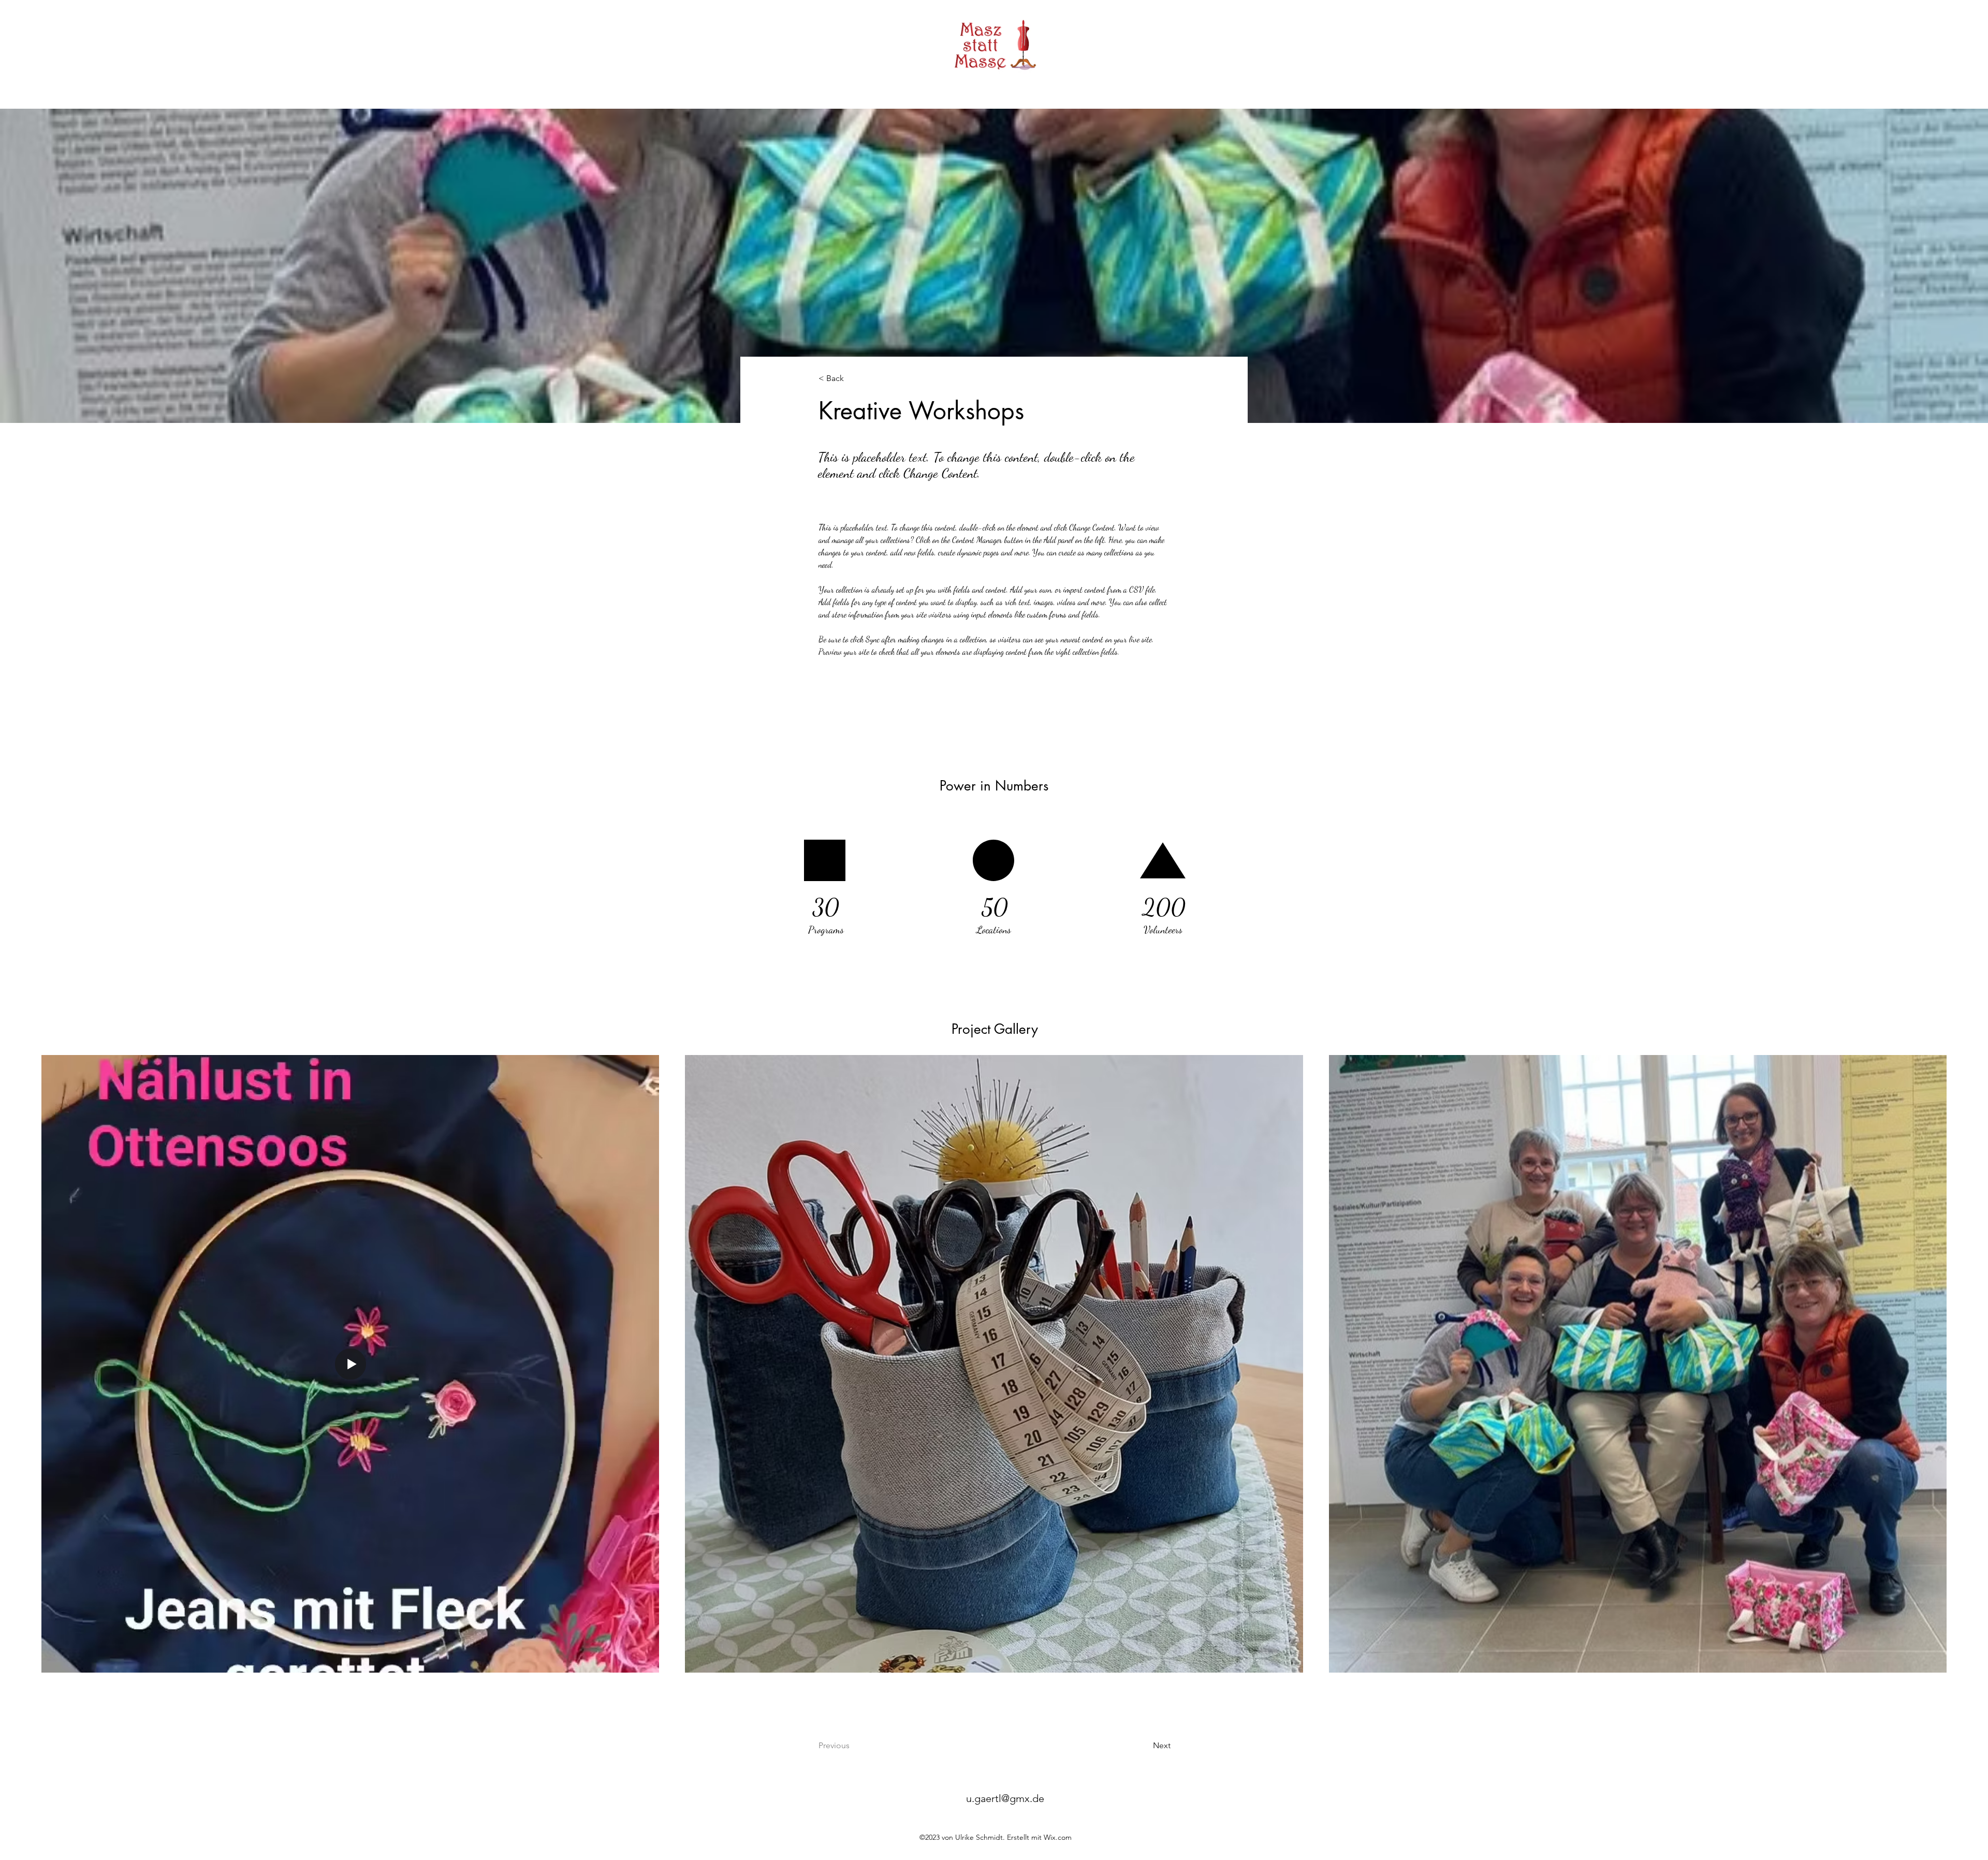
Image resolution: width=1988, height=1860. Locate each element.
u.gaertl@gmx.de (1005, 1798)
